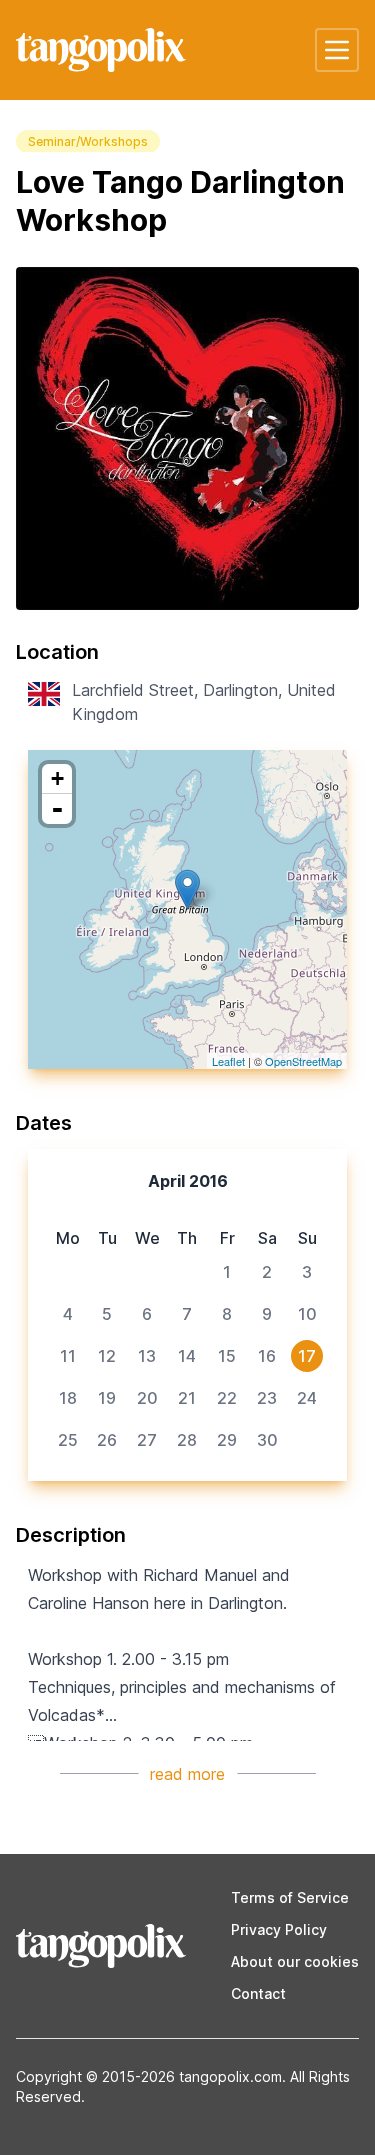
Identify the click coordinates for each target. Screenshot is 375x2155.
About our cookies (295, 1961)
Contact (258, 1993)
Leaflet (228, 1061)
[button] (337, 50)
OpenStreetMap (303, 1061)
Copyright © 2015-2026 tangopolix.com (149, 2076)
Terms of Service (290, 1897)
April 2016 (188, 1181)
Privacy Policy (279, 1929)
